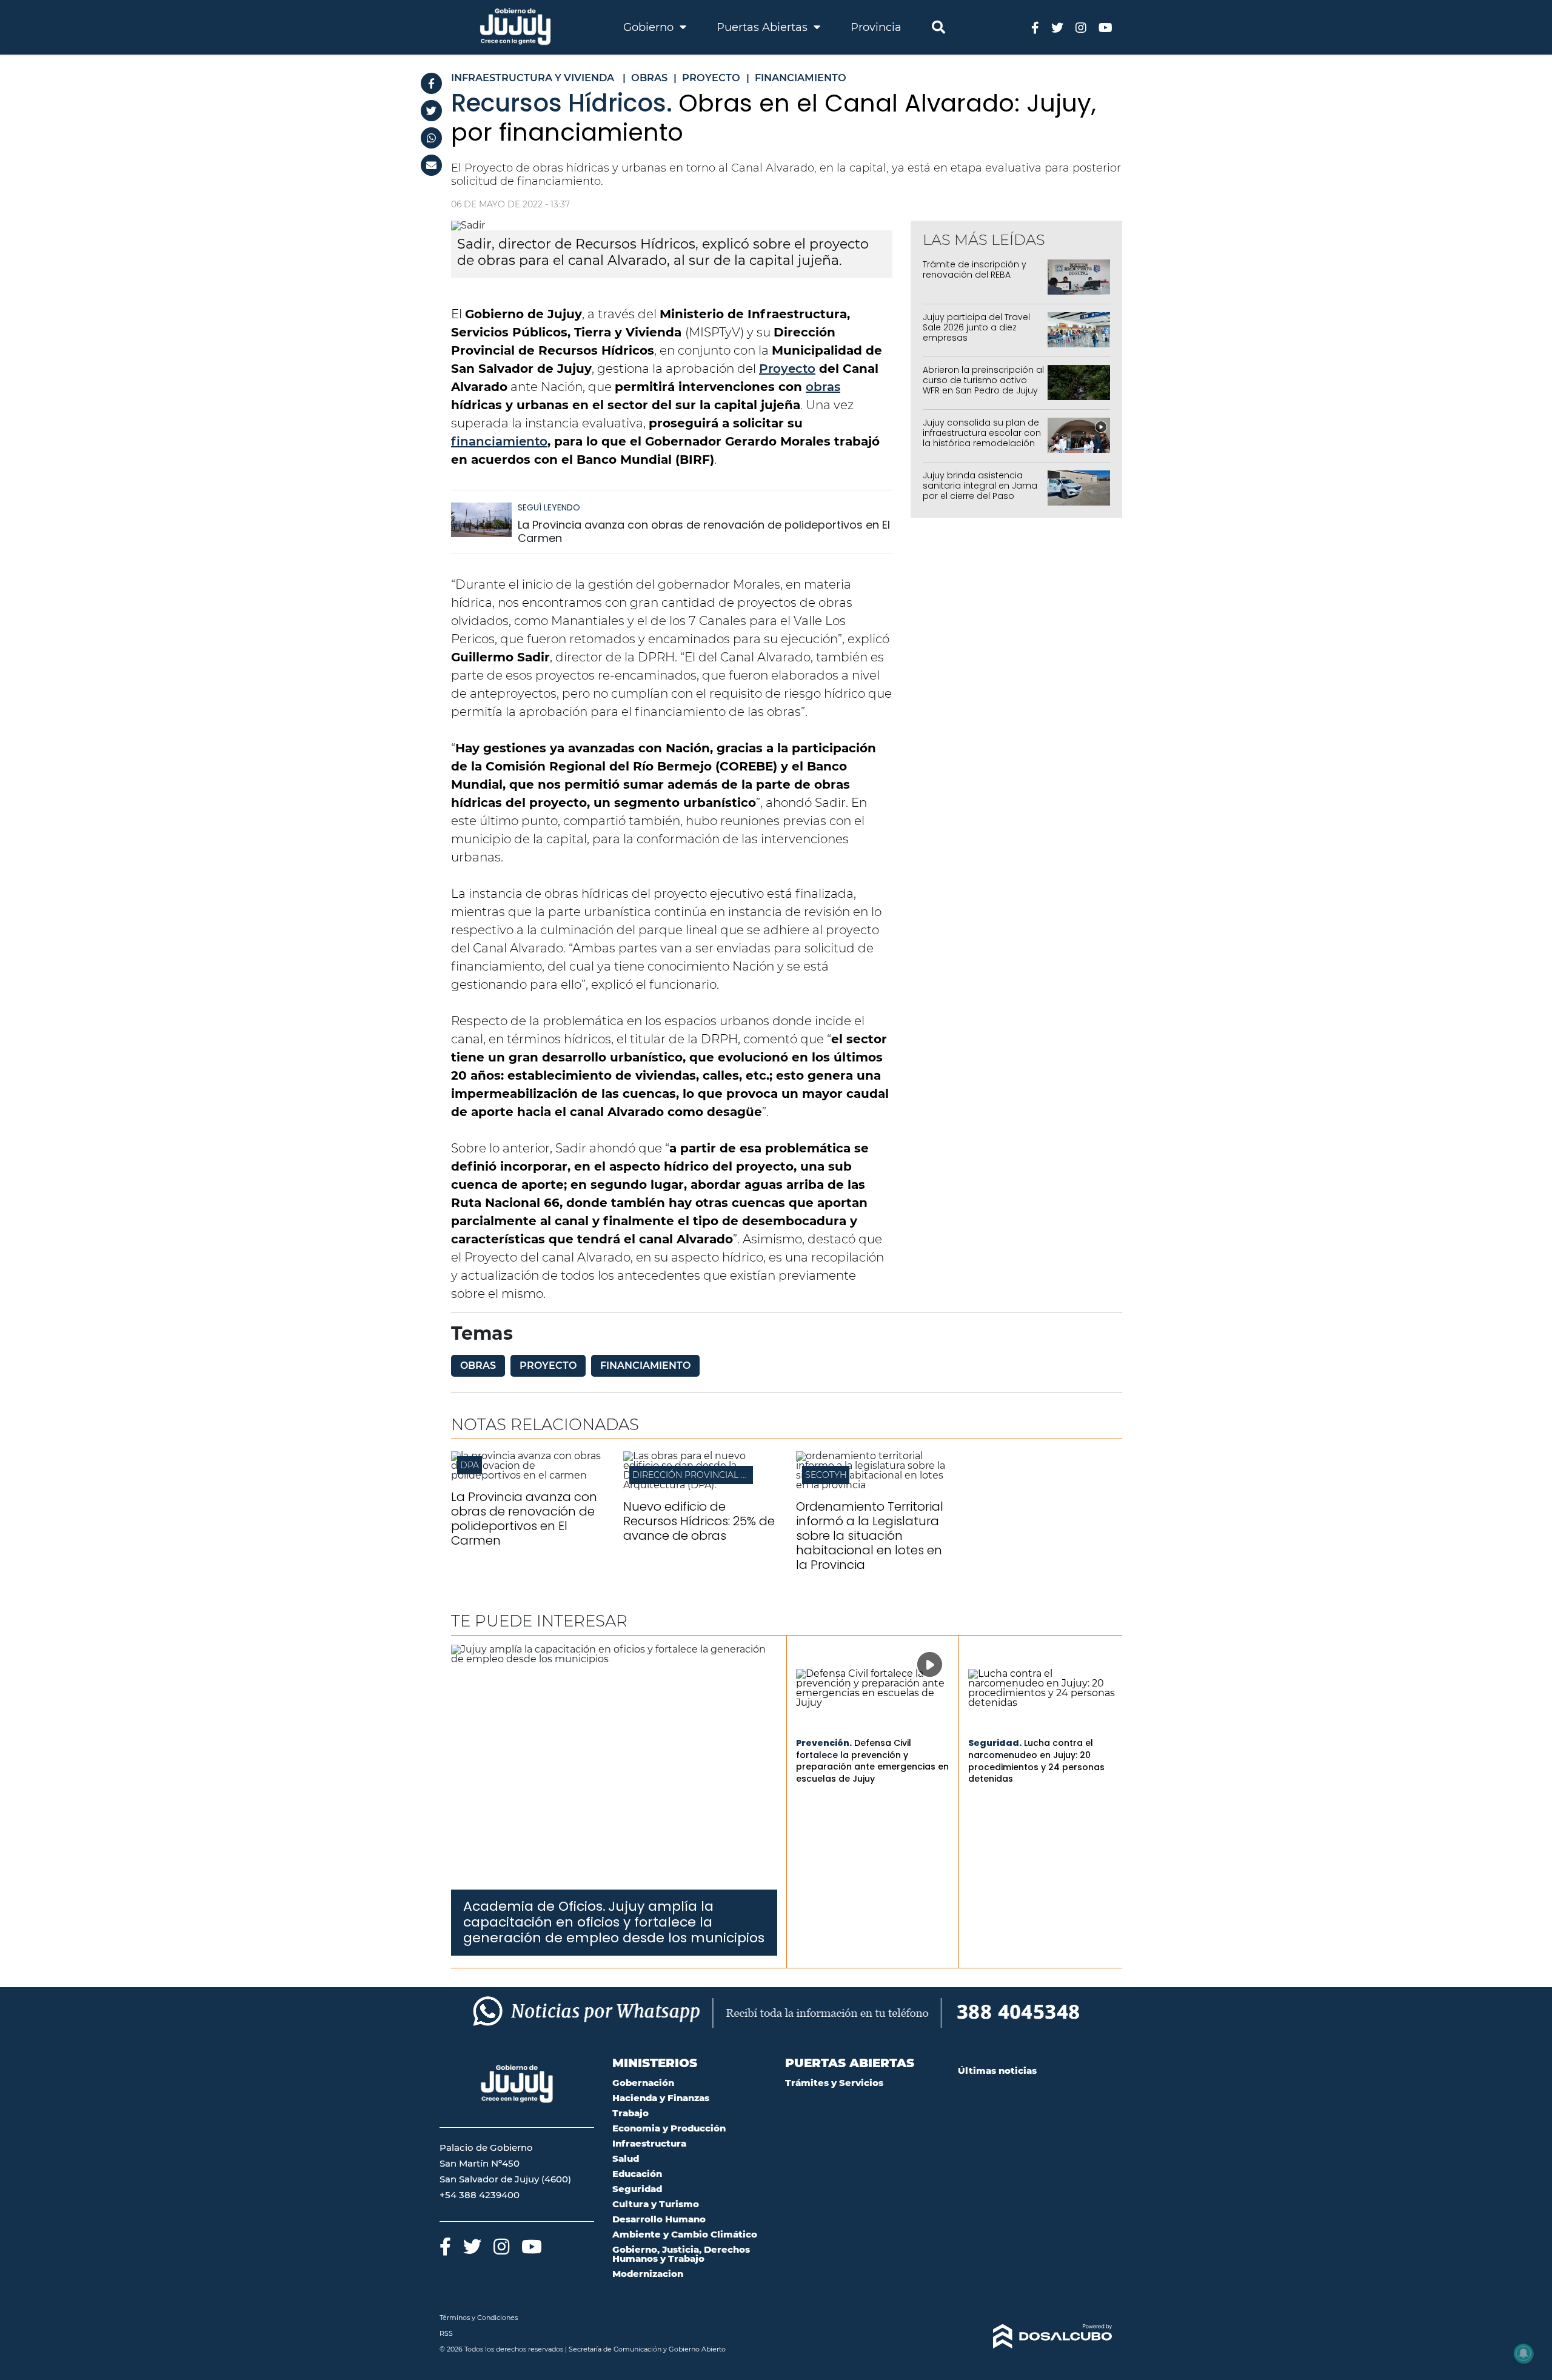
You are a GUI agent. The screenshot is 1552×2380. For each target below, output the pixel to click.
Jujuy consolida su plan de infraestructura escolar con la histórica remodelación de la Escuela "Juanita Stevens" (982, 443)
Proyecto (787, 369)
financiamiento (499, 441)
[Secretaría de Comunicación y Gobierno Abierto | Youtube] (1105, 27)
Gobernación (643, 2083)
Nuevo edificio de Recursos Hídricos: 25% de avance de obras (699, 1521)
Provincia (876, 27)
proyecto (548, 1365)
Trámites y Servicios (834, 2083)
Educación (637, 2174)
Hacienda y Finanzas (661, 2098)
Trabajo (630, 2113)
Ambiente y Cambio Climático (685, 2234)
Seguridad (637, 2189)
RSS (446, 2333)
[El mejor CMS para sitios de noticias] (1035, 2336)
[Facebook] (431, 83)
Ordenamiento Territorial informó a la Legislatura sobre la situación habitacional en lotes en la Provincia (870, 1536)
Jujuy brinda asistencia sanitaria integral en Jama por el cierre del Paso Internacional (980, 490)
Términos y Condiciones (479, 2318)
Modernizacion (648, 2274)
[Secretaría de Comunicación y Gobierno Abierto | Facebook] (1035, 27)
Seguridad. (995, 1743)
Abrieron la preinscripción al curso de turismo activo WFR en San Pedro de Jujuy (983, 380)
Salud (626, 2158)
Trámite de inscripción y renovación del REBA (975, 269)
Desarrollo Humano (659, 2219)
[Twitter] (431, 111)
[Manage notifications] (1524, 2353)
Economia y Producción (669, 2128)
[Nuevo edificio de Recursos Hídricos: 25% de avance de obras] (700, 1485)
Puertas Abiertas (764, 27)
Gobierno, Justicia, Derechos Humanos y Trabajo (681, 2254)
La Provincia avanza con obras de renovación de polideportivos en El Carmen (704, 531)
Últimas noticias (997, 2071)
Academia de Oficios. (534, 1906)
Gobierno (650, 27)
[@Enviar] (431, 165)
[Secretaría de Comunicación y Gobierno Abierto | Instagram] (1081, 27)
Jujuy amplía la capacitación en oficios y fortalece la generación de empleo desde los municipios (614, 1922)
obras (823, 387)
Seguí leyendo (549, 507)
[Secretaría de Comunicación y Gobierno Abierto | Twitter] (1057, 27)
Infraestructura (649, 2143)
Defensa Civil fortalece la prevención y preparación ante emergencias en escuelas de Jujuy (872, 1761)
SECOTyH (826, 1475)
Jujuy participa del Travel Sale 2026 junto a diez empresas (976, 327)
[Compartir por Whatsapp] (431, 138)
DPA (470, 1465)
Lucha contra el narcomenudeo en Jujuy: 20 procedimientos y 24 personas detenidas (1036, 1761)
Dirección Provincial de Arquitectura (728, 1475)
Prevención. (824, 1743)
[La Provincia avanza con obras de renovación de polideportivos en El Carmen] (481, 525)
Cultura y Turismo (656, 2204)
